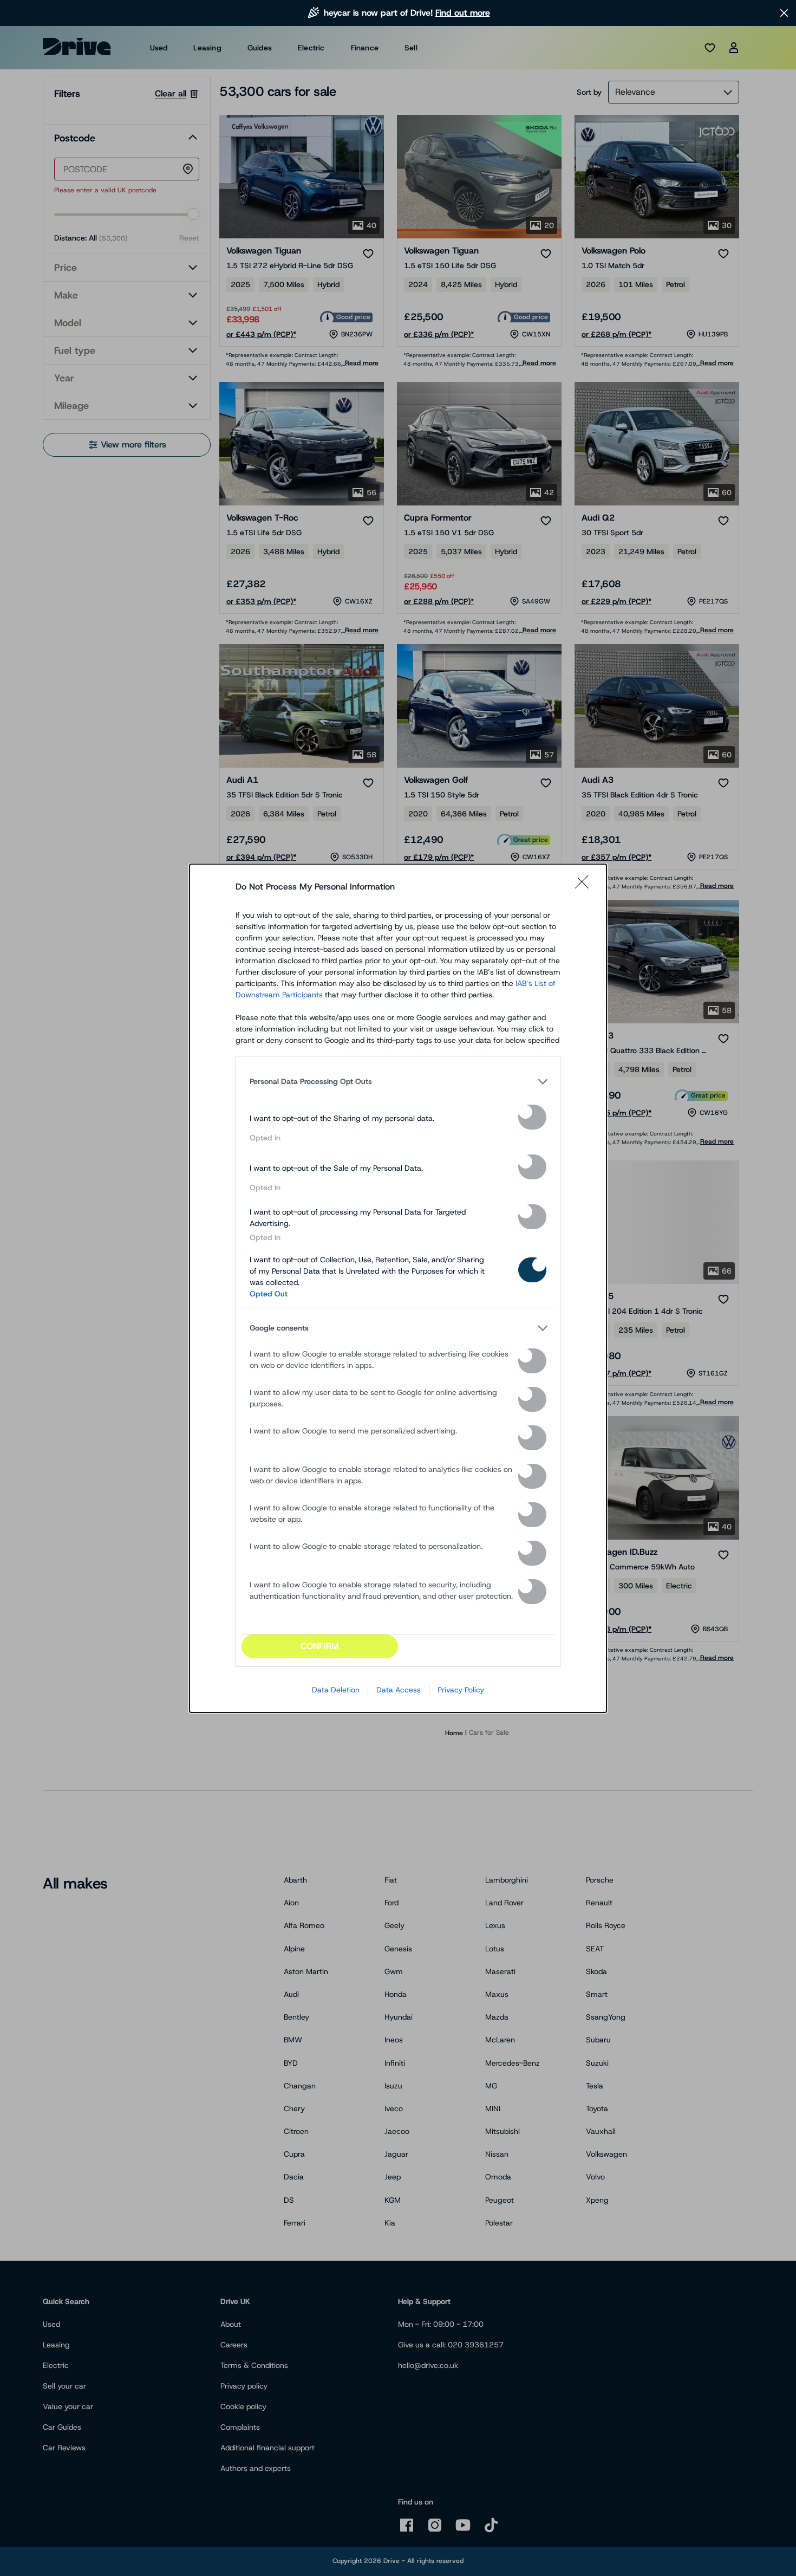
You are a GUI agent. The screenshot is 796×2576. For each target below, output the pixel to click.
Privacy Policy (461, 1690)
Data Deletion (336, 1690)
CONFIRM (320, 1646)
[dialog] (398, 1288)
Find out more (463, 13)
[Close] (585, 887)
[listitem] (398, 1082)
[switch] (532, 1117)
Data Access (399, 1690)
